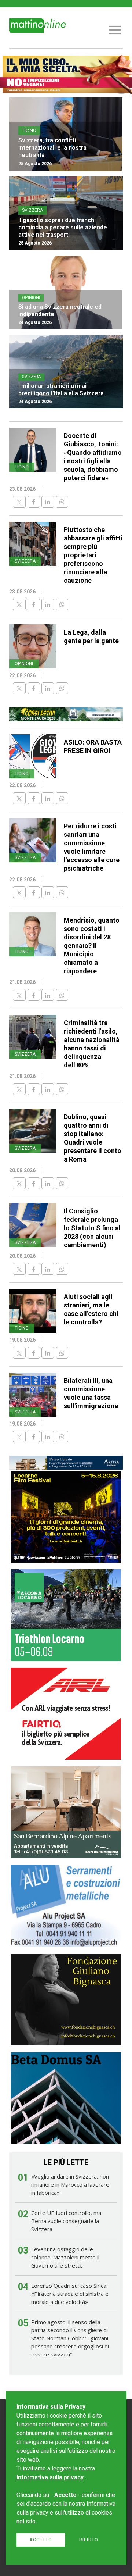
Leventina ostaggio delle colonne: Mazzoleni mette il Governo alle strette (65, 2257)
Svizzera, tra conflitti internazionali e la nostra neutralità (52, 148)
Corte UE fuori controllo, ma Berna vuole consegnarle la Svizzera (66, 2221)
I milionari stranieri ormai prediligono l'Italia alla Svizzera (61, 390)
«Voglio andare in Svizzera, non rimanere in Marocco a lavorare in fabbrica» (70, 2184)
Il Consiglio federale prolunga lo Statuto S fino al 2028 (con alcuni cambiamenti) (92, 1228)
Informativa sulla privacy (50, 2477)
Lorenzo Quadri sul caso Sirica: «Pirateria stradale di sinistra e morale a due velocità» (70, 2294)
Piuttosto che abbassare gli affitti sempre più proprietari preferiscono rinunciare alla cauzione (93, 555)
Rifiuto (89, 2540)
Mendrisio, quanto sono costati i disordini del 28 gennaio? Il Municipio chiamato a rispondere (92, 946)
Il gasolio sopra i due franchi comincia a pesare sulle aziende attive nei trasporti (63, 227)
